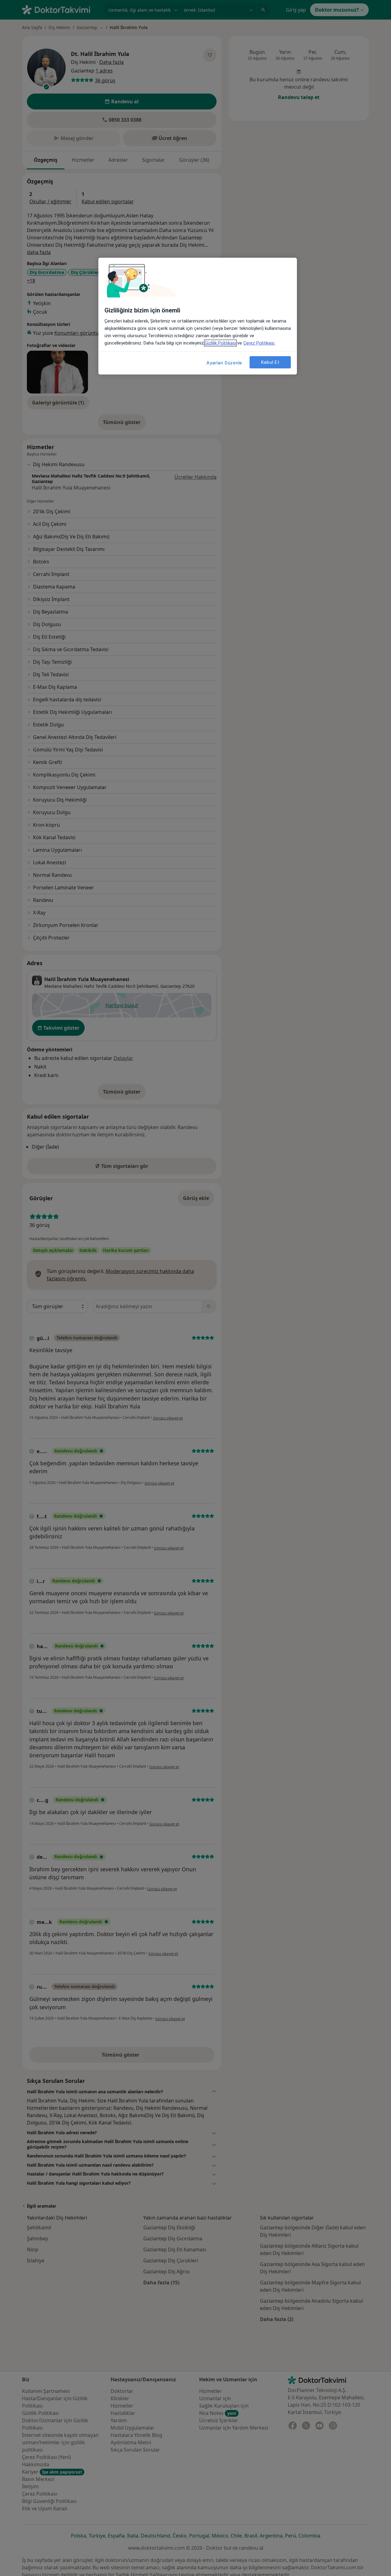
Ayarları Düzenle (224, 363)
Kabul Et (270, 362)
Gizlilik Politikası (220, 343)
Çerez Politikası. (259, 343)
